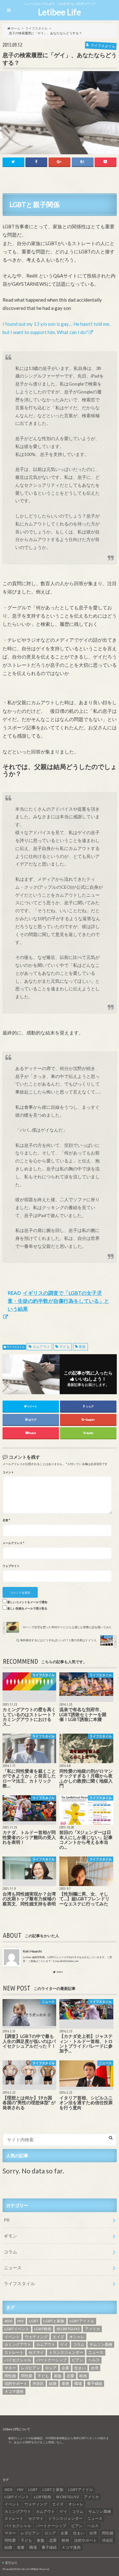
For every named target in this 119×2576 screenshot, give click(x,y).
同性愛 (27, 2376)
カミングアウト (18, 2344)
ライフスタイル (16, 1347)
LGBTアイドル (82, 2321)
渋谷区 (38, 2383)
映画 (83, 2376)
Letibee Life (60, 12)
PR (7, 2220)
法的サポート (16, 2383)
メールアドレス (13, 1543)
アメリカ (92, 2329)
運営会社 (11, 2563)
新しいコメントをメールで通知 (27, 1602)
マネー (10, 2368)
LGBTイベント (17, 2329)
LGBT (34, 2321)
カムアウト (41, 1346)
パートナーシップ (51, 2360)
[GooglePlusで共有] (60, 162)
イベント (12, 2337)
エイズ (58, 2337)
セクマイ (36, 2352)
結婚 (53, 2383)
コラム (10, 2252)
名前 (6, 1520)
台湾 (95, 2368)
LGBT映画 (43, 2329)
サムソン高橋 (101, 2344)
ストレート (14, 2352)
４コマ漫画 (14, 2391)
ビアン (77, 2360)
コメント (8, 1472)
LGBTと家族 (54, 2321)
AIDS (8, 2321)
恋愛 (70, 2376)
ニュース (13, 2268)
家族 (82, 1346)
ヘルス (94, 2360)
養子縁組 (95, 2383)
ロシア (51, 2368)
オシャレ (77, 2337)
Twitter (60, 1972)
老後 (65, 2383)
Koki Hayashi (32, 1951)
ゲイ (64, 2344)
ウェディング (36, 2337)
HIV (21, 2321)
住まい (80, 2368)
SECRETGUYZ (68, 2329)
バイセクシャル (18, 2360)
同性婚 (10, 2376)
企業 (65, 2368)
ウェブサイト (11, 1566)
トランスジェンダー (66, 2352)
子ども (65, 1346)
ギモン (10, 2236)
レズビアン (30, 2368)
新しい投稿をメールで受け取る (27, 1609)
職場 (78, 2383)
